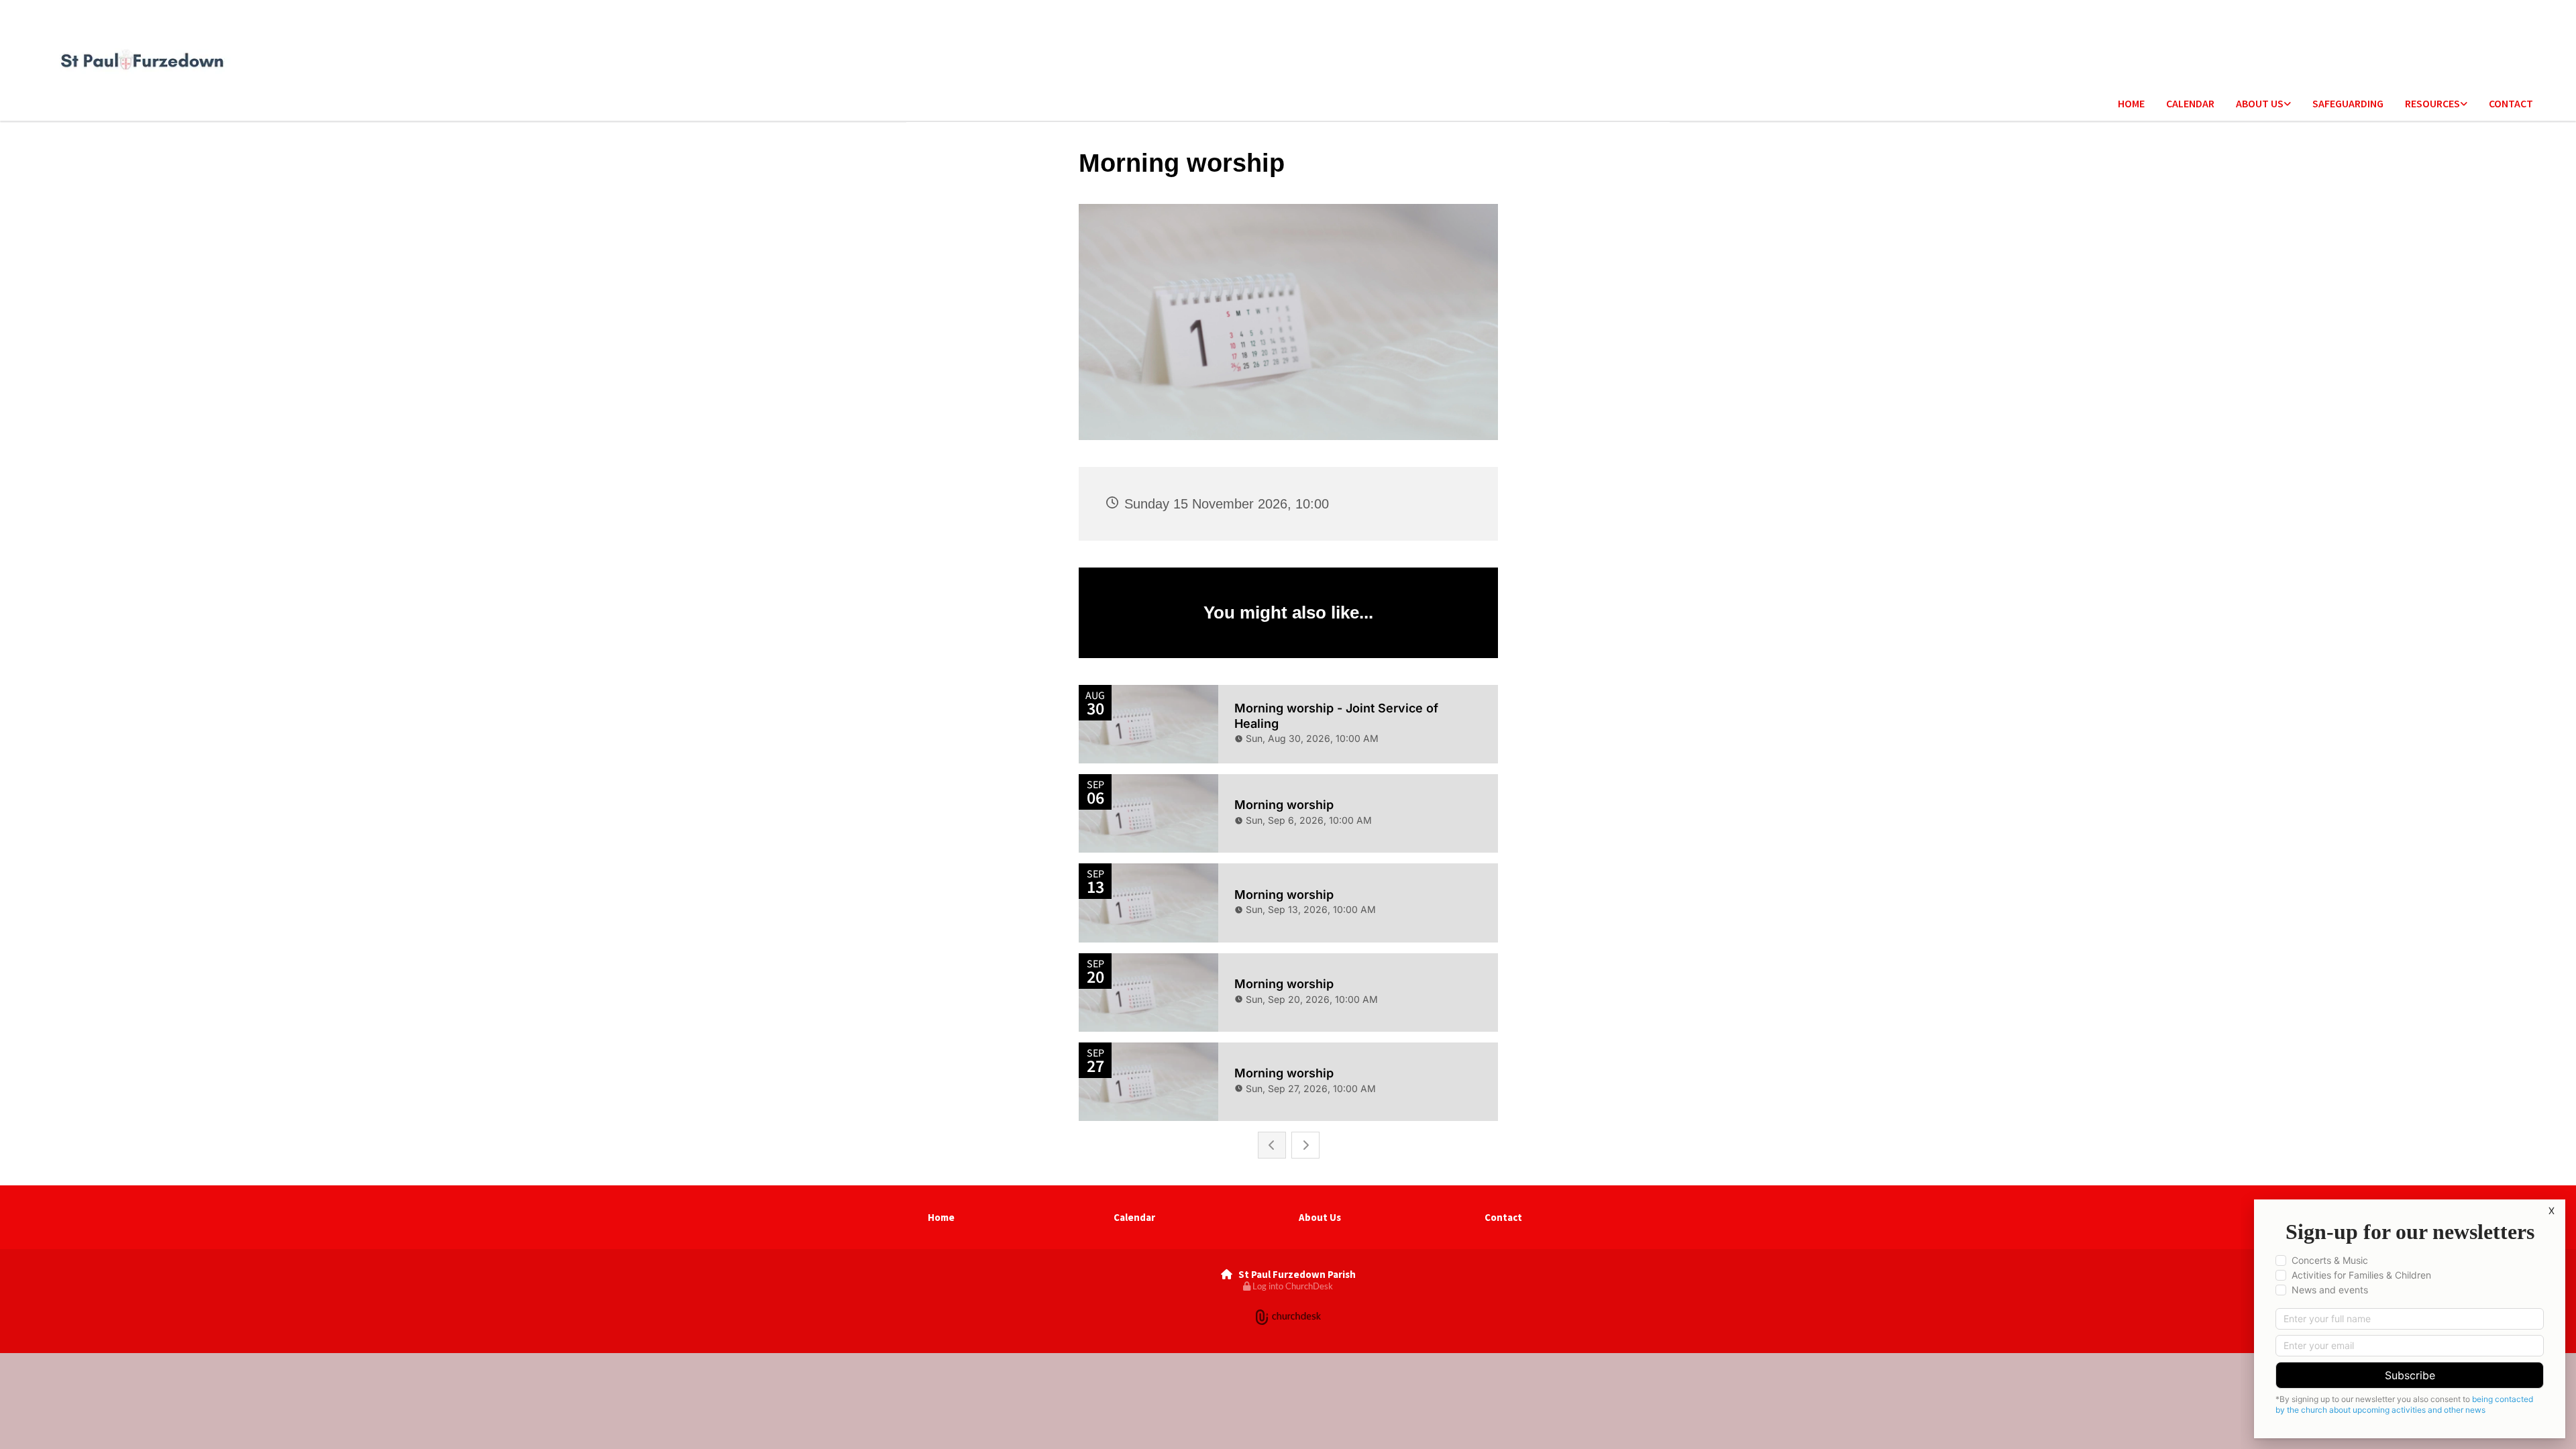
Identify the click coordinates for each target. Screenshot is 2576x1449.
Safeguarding (2348, 103)
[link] (2263, 104)
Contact (2511, 103)
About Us (2260, 103)
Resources (2432, 103)
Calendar (2190, 103)
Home (2131, 103)
